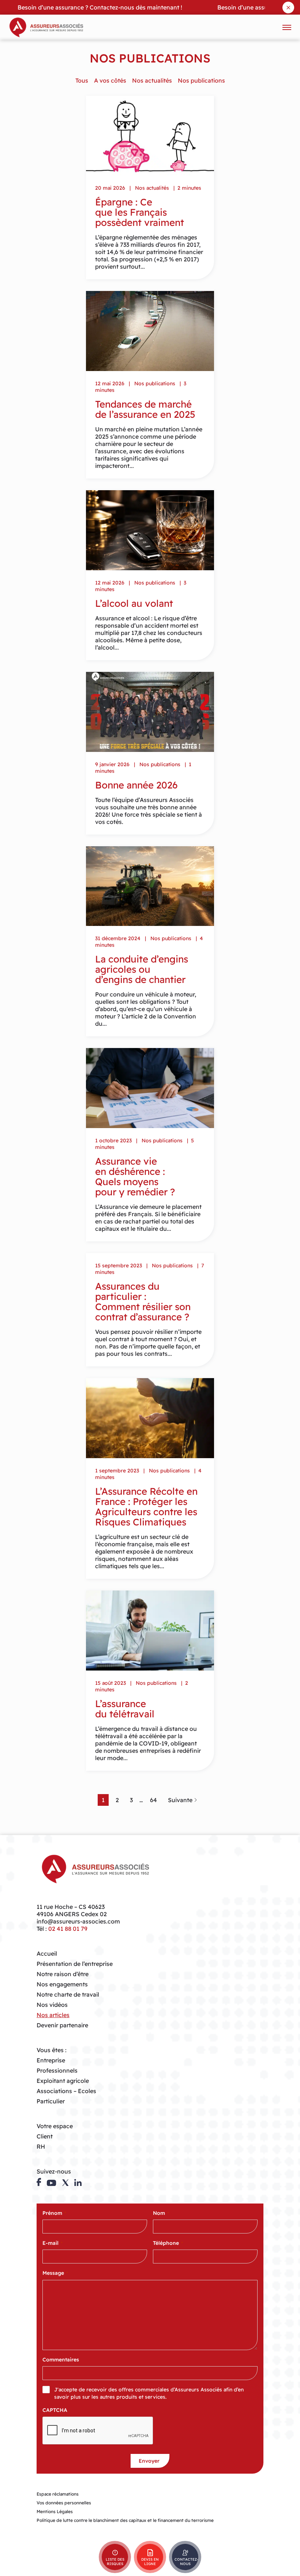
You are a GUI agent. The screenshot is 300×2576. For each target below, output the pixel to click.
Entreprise (51, 2060)
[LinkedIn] (78, 2183)
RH (41, 2146)
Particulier (51, 2101)
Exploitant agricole (63, 2081)
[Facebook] (39, 2182)
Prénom (54, 2213)
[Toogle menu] (287, 27)
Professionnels (57, 2070)
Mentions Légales (55, 2511)
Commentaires (61, 2360)
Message (55, 2273)
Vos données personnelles (64, 2503)
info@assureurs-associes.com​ (78, 1921)
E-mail (52, 2243)
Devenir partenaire (62, 2025)
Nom (161, 2213)
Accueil (47, 1953)
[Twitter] (65, 2183)
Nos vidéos (52, 2005)
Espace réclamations (58, 2494)
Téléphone (168, 2243)
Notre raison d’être (63, 1974)
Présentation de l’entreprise (75, 1964)
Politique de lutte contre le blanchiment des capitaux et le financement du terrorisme (125, 2520)
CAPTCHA (55, 2410)
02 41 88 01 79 (68, 1929)
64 (153, 1800)
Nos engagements (62, 1984)
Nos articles (53, 2015)
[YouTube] (51, 2183)
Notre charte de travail (68, 1994)
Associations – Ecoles (66, 2091)
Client (45, 2136)
